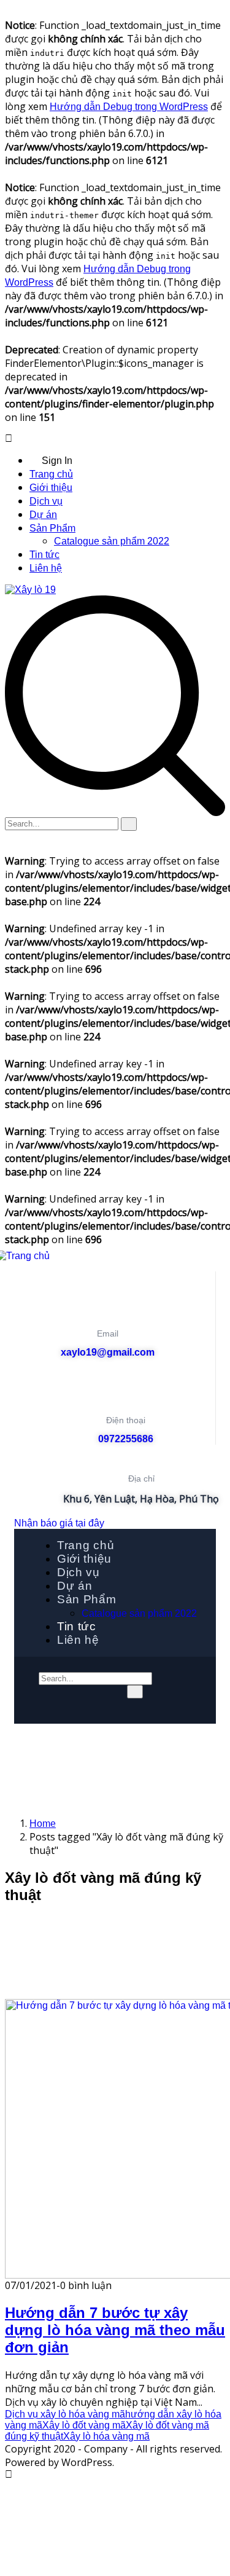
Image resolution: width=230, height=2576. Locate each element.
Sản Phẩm (52, 528)
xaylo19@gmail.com (108, 1352)
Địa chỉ (141, 1478)
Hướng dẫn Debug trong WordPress (129, 107)
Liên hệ (46, 568)
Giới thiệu (51, 488)
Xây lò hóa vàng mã (106, 2436)
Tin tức (44, 555)
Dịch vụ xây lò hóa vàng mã (65, 2414)
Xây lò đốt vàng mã (84, 2425)
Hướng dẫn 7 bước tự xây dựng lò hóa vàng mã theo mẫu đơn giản (115, 2330)
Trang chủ (51, 474)
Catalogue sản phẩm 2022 (112, 541)
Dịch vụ (46, 501)
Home (43, 1824)
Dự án (43, 515)
